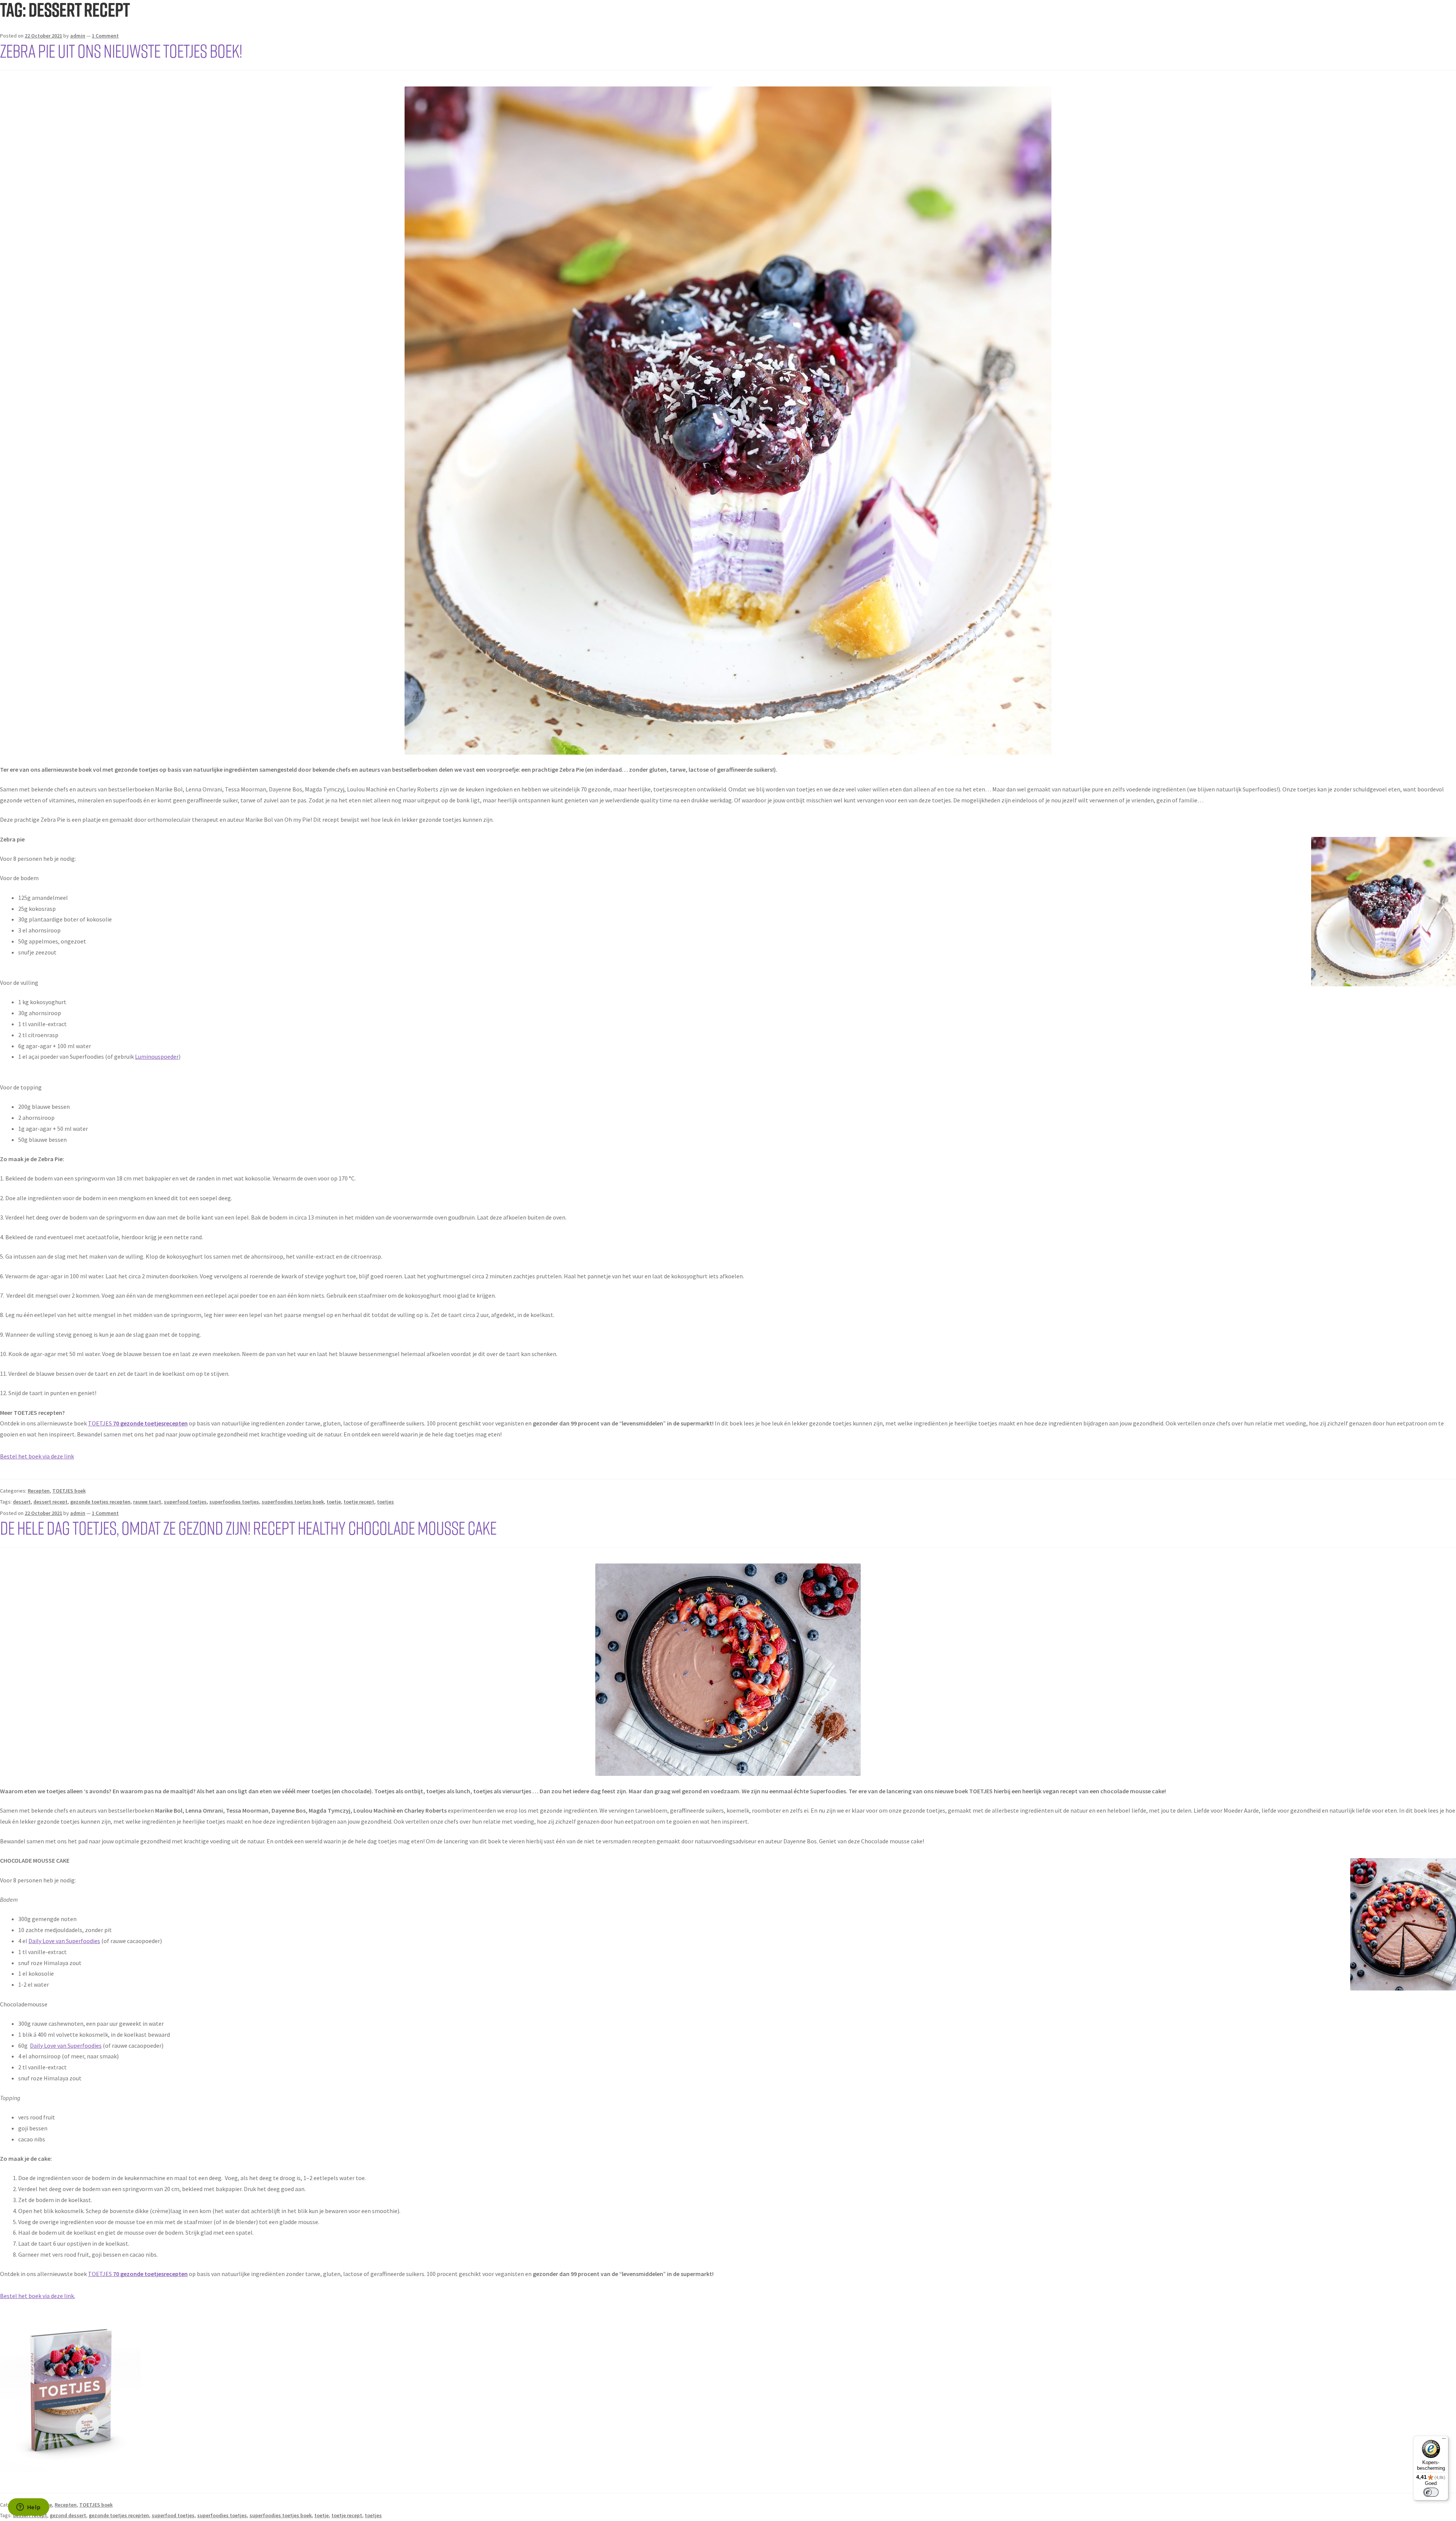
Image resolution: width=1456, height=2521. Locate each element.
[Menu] (1444, 2440)
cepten (178, 2274)
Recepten (39, 1491)
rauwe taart (147, 1502)
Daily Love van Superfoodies (64, 1941)
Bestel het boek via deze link (37, 1456)
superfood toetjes (185, 1502)
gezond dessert (68, 2515)
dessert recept (50, 1502)
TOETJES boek (69, 1491)
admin (78, 36)
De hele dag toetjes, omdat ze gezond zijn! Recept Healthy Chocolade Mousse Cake (248, 1527)
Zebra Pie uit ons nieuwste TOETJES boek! (121, 50)
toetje (334, 1502)
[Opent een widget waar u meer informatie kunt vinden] (28, 2508)
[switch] (1431, 2492)
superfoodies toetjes (234, 1502)
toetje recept (359, 1502)
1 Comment (105, 36)
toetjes (385, 1502)
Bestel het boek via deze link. (38, 2296)
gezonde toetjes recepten (100, 1502)
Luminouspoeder (157, 1056)
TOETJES (138, 1423)
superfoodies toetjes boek (293, 1502)
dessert (22, 1502)
